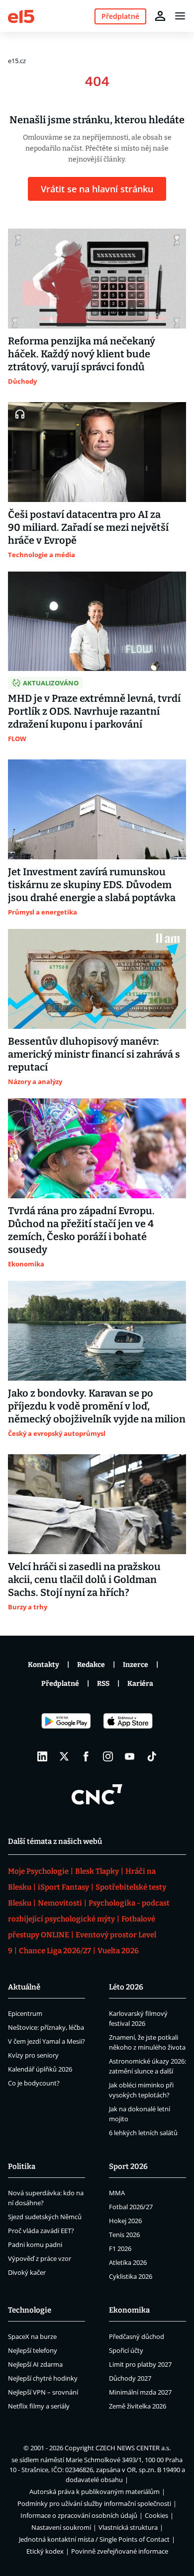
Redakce (91, 1665)
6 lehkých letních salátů (143, 2133)
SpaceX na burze (32, 2336)
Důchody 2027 (130, 2378)
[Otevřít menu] (180, 16)
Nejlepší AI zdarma (35, 2364)
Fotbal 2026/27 (131, 2207)
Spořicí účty (126, 2350)
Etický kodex (45, 2551)
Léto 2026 (126, 1987)
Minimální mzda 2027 (140, 2392)
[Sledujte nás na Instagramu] (108, 1756)
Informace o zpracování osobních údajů (79, 2515)
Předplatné (60, 1684)
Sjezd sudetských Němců (45, 2217)
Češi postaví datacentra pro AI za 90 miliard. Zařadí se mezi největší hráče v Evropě (88, 527)
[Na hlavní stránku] (21, 16)
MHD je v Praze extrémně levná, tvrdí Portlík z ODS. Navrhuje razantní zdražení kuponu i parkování (94, 711)
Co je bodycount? (34, 2083)
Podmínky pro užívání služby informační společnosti (94, 2503)
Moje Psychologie (38, 1871)
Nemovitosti (60, 1903)
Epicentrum (25, 2013)
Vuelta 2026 (118, 1951)
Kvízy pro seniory (33, 2055)
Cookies (156, 2515)
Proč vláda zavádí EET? (41, 2231)
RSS (103, 1684)
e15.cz (17, 61)
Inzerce (136, 1665)
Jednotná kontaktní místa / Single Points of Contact (94, 2539)
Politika (22, 2166)
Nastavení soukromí (61, 2527)
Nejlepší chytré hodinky (43, 2378)
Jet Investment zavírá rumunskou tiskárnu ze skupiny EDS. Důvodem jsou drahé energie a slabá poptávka (92, 885)
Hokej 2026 (125, 2221)
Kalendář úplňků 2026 (40, 2069)
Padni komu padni (35, 2244)
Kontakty (44, 1665)
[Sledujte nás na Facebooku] (86, 1756)
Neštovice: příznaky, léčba (46, 2027)
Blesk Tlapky (97, 1871)
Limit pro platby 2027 (140, 2364)
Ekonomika (129, 2310)
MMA (117, 2193)
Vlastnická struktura (128, 2527)
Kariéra (140, 1684)
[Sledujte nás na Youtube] (130, 1756)
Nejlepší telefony (33, 2350)
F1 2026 (120, 2248)
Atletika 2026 (128, 2262)
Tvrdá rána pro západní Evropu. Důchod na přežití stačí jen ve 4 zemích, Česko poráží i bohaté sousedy (81, 1230)
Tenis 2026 (124, 2235)
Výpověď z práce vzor (40, 2258)
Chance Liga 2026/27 (55, 1951)
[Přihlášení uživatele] (160, 16)
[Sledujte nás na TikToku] (152, 1756)
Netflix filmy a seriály (39, 2406)
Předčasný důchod (137, 2336)
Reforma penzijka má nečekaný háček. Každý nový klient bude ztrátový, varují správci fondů (82, 354)
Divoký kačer (27, 2272)
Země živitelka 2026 (138, 2406)
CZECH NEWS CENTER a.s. (133, 2448)
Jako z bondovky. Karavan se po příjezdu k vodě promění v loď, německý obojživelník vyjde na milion (97, 1406)
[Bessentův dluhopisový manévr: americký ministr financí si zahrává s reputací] (97, 979)
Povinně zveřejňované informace (120, 2551)
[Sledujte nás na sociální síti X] (64, 1756)
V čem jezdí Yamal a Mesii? (47, 2041)
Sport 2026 (128, 2166)
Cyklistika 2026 (131, 2276)
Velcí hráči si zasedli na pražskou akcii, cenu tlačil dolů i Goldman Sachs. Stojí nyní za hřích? (84, 1579)
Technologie (30, 2310)
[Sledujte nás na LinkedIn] (42, 1756)
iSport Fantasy (63, 1887)
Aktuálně (24, 1987)
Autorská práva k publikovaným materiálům (95, 2492)
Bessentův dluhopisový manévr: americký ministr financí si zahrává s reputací (94, 1054)
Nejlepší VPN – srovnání (43, 2392)
